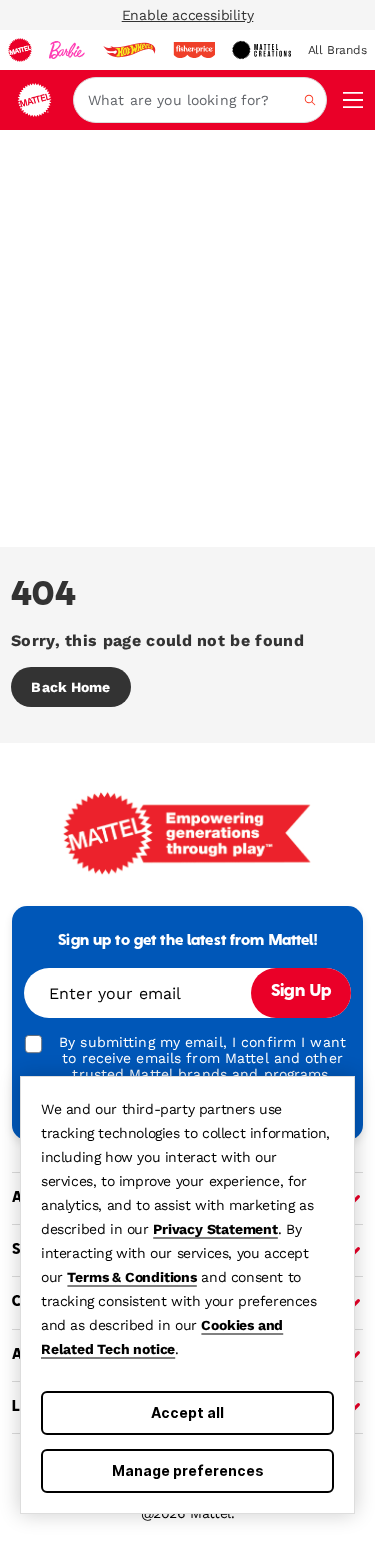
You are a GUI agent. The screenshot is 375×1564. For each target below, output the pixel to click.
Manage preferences (188, 1470)
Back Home (70, 687)
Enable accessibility (188, 15)
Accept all (187, 1412)
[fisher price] (194, 50)
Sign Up (301, 992)
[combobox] (200, 100)
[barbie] (67, 50)
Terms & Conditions (131, 1277)
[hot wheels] (129, 50)
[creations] (261, 50)
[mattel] (20, 50)
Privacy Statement (215, 1229)
